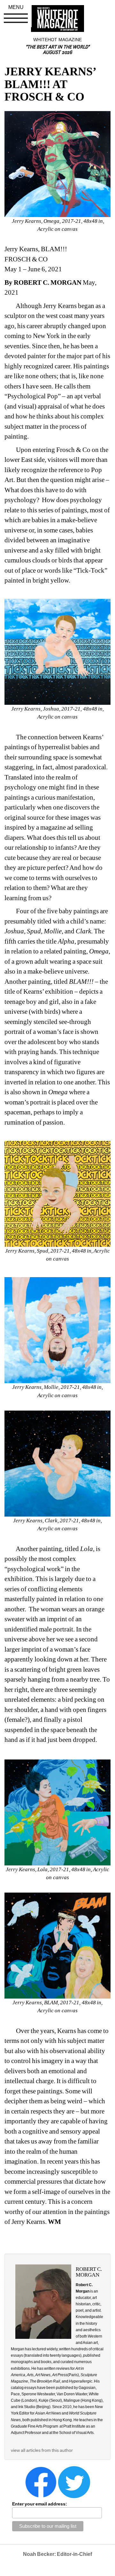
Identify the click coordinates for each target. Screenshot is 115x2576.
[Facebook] (41, 2482)
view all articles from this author (42, 2450)
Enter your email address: (40, 2504)
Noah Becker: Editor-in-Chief (57, 2554)
